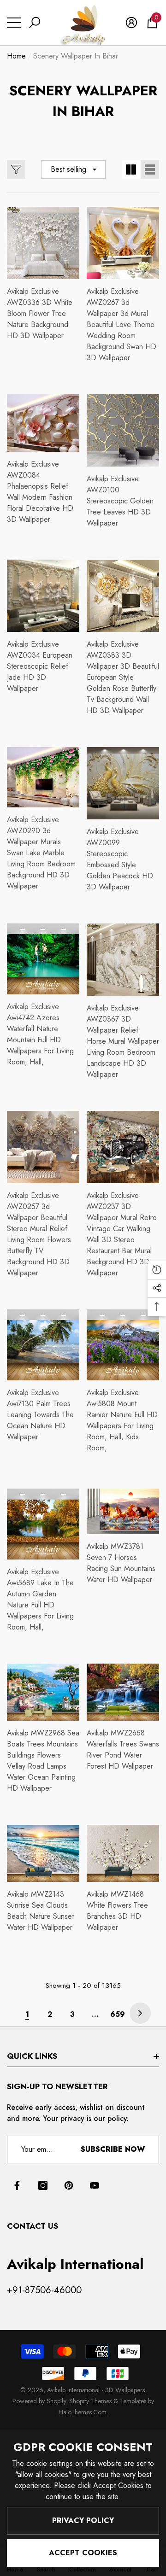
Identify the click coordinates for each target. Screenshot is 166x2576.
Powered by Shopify (39, 2401)
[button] (35, 23)
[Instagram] (43, 2185)
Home (16, 56)
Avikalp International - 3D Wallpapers (96, 2390)
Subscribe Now (113, 2149)
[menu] (14, 23)
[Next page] (140, 2013)
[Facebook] (17, 2185)
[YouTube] (95, 2185)
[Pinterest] (69, 2185)
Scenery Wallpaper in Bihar (76, 56)
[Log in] (131, 23)
